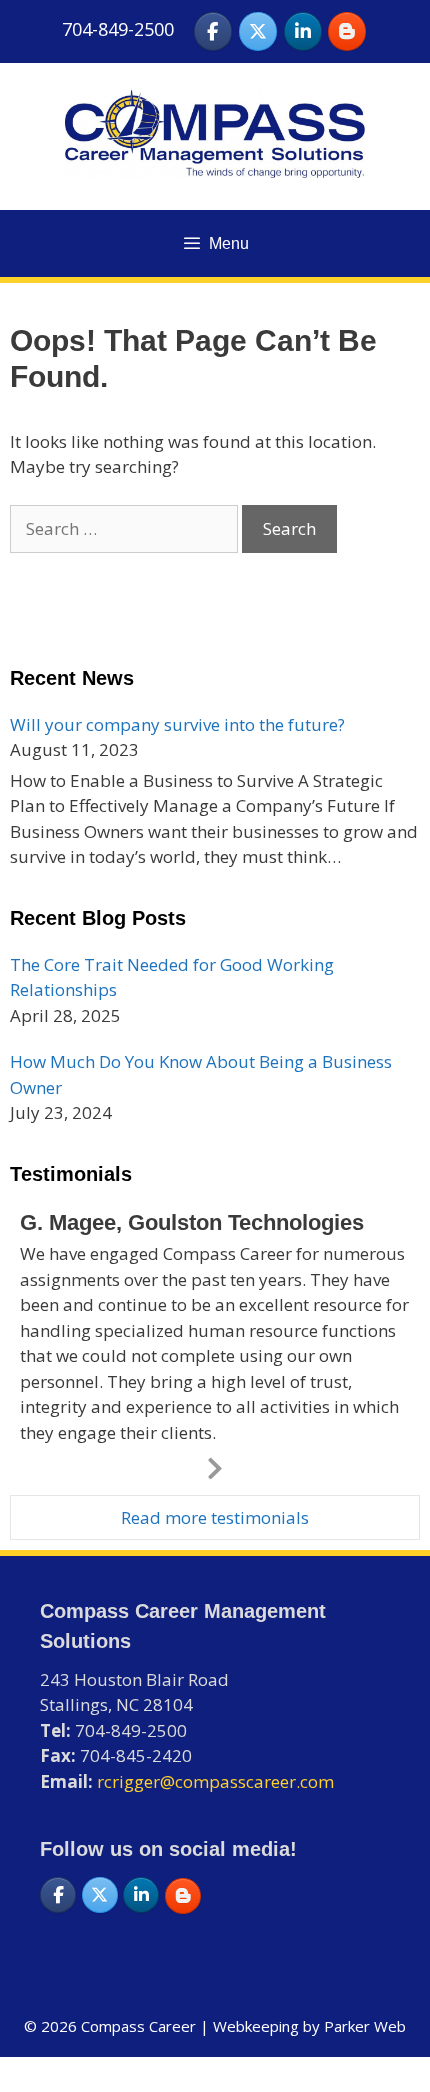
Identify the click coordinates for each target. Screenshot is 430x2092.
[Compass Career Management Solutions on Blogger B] (347, 31)
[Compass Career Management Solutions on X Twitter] (258, 31)
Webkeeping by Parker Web (309, 2026)
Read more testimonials (215, 1517)
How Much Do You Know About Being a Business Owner (201, 1074)
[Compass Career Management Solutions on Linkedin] (303, 31)
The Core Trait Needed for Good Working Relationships (172, 977)
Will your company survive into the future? (177, 724)
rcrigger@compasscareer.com (215, 1781)
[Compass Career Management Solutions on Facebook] (213, 31)
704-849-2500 (118, 29)
